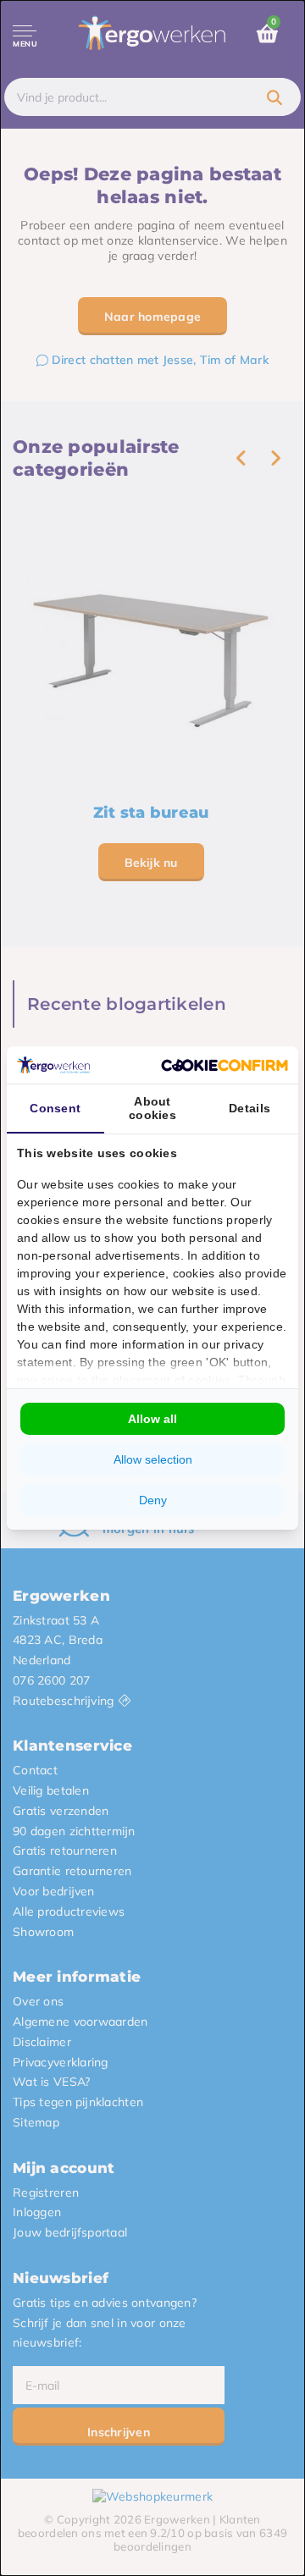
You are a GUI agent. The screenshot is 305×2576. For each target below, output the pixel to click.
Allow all (152, 1419)
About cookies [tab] (152, 1108)
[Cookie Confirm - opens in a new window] (225, 1065)
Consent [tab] (55, 1108)
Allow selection (153, 1459)
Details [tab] (250, 1108)
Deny (153, 1500)
